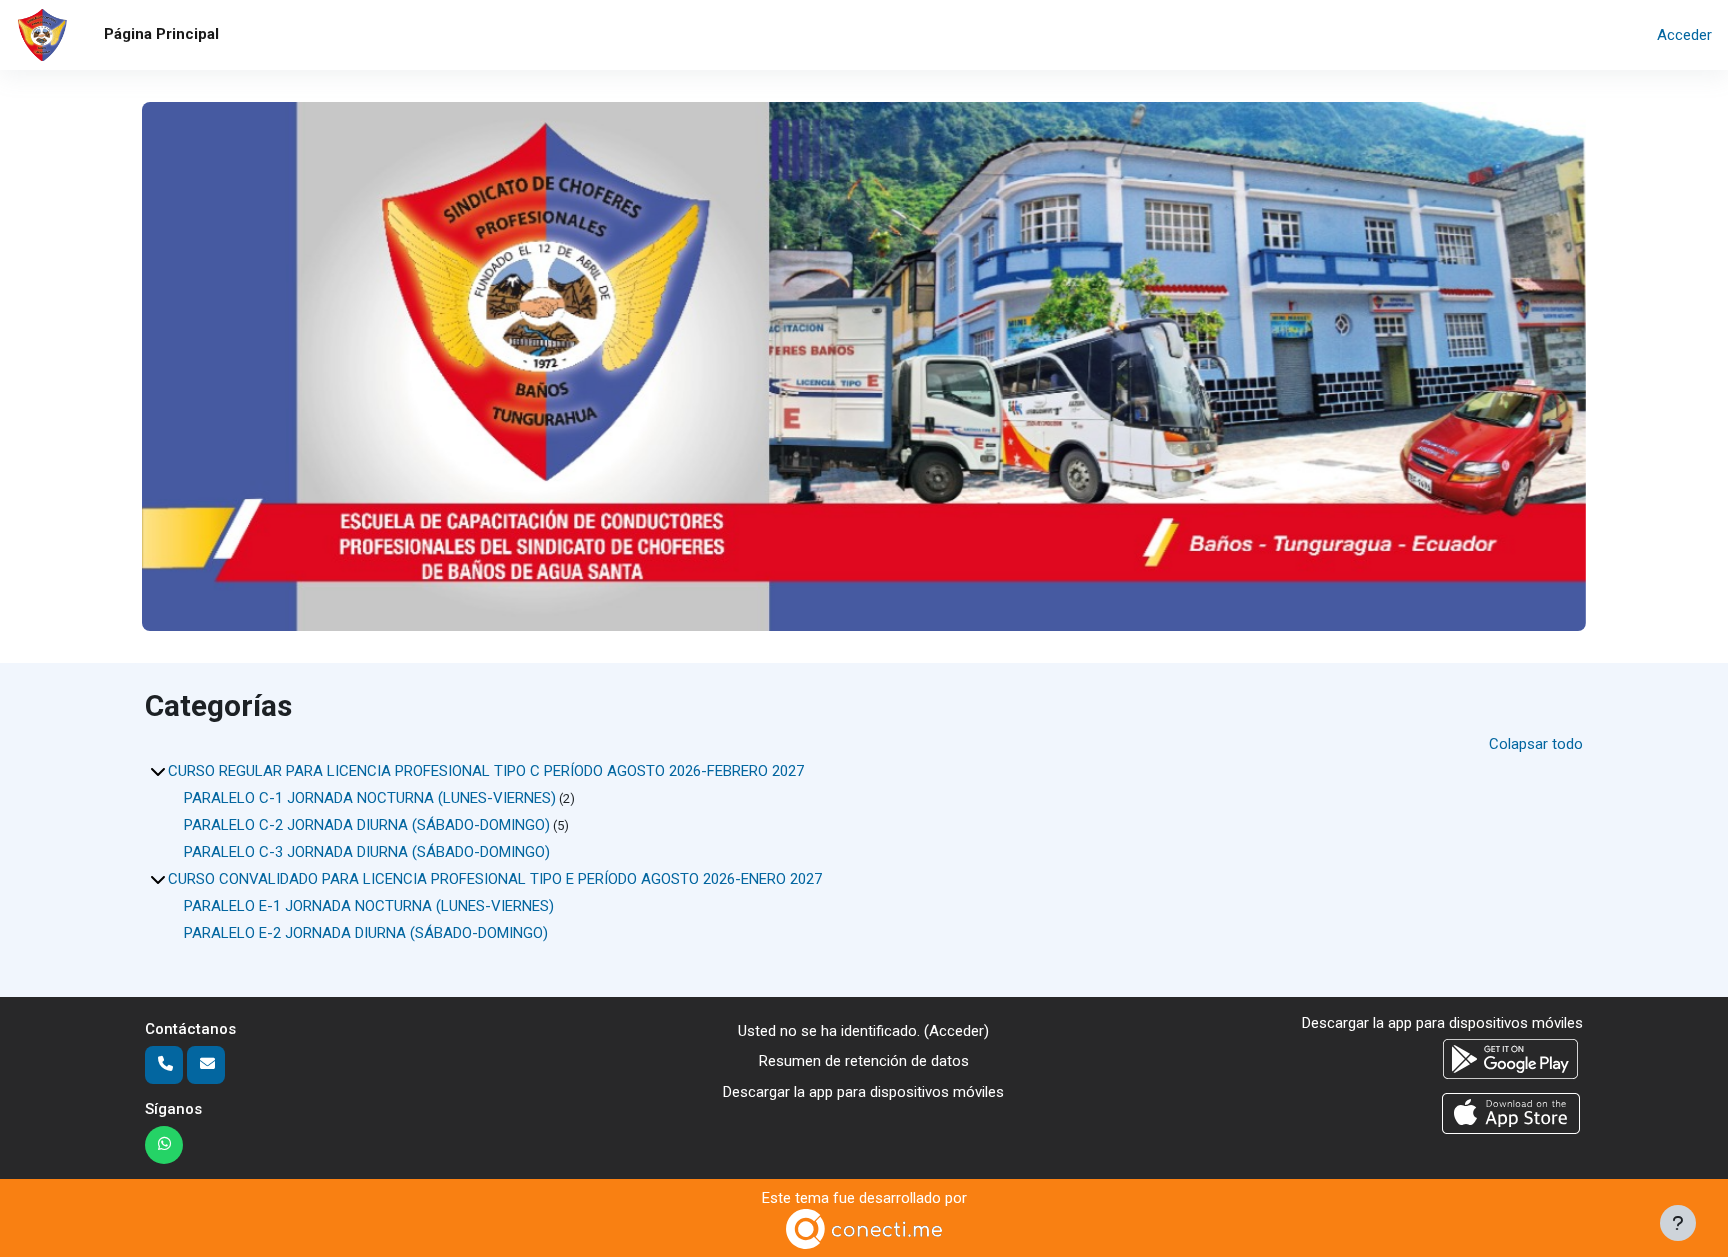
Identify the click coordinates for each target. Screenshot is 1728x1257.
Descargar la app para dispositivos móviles (863, 1092)
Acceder (1684, 35)
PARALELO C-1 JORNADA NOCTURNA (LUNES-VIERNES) (370, 798)
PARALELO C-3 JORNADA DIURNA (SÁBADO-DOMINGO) (367, 852)
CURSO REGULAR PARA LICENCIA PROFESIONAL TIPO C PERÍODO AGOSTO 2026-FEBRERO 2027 (486, 771)
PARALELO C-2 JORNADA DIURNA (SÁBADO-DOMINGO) (367, 825)
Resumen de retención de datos (864, 1061)
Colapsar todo (1536, 744)
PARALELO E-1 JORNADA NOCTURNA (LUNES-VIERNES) (369, 906)
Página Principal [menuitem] (161, 34)
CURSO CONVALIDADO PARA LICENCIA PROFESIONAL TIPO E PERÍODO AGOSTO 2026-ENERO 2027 (495, 879)
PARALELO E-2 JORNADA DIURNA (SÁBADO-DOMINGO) (366, 933)
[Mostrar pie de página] (1678, 1223)
